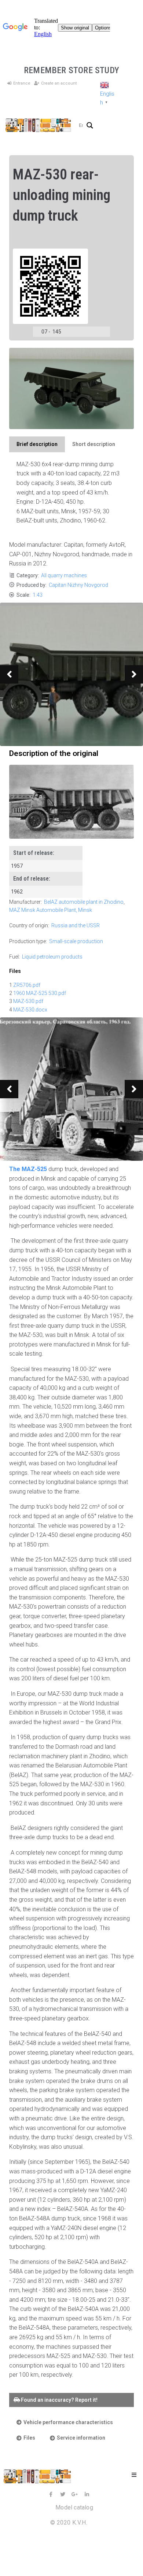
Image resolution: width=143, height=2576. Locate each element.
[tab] (37, 444)
